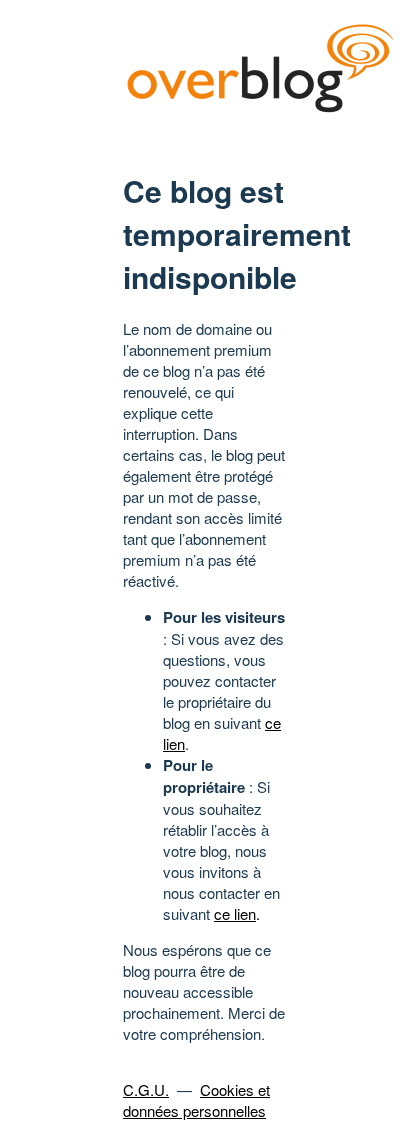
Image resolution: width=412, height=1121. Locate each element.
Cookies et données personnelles (196, 1100)
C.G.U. (146, 1089)
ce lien (235, 913)
